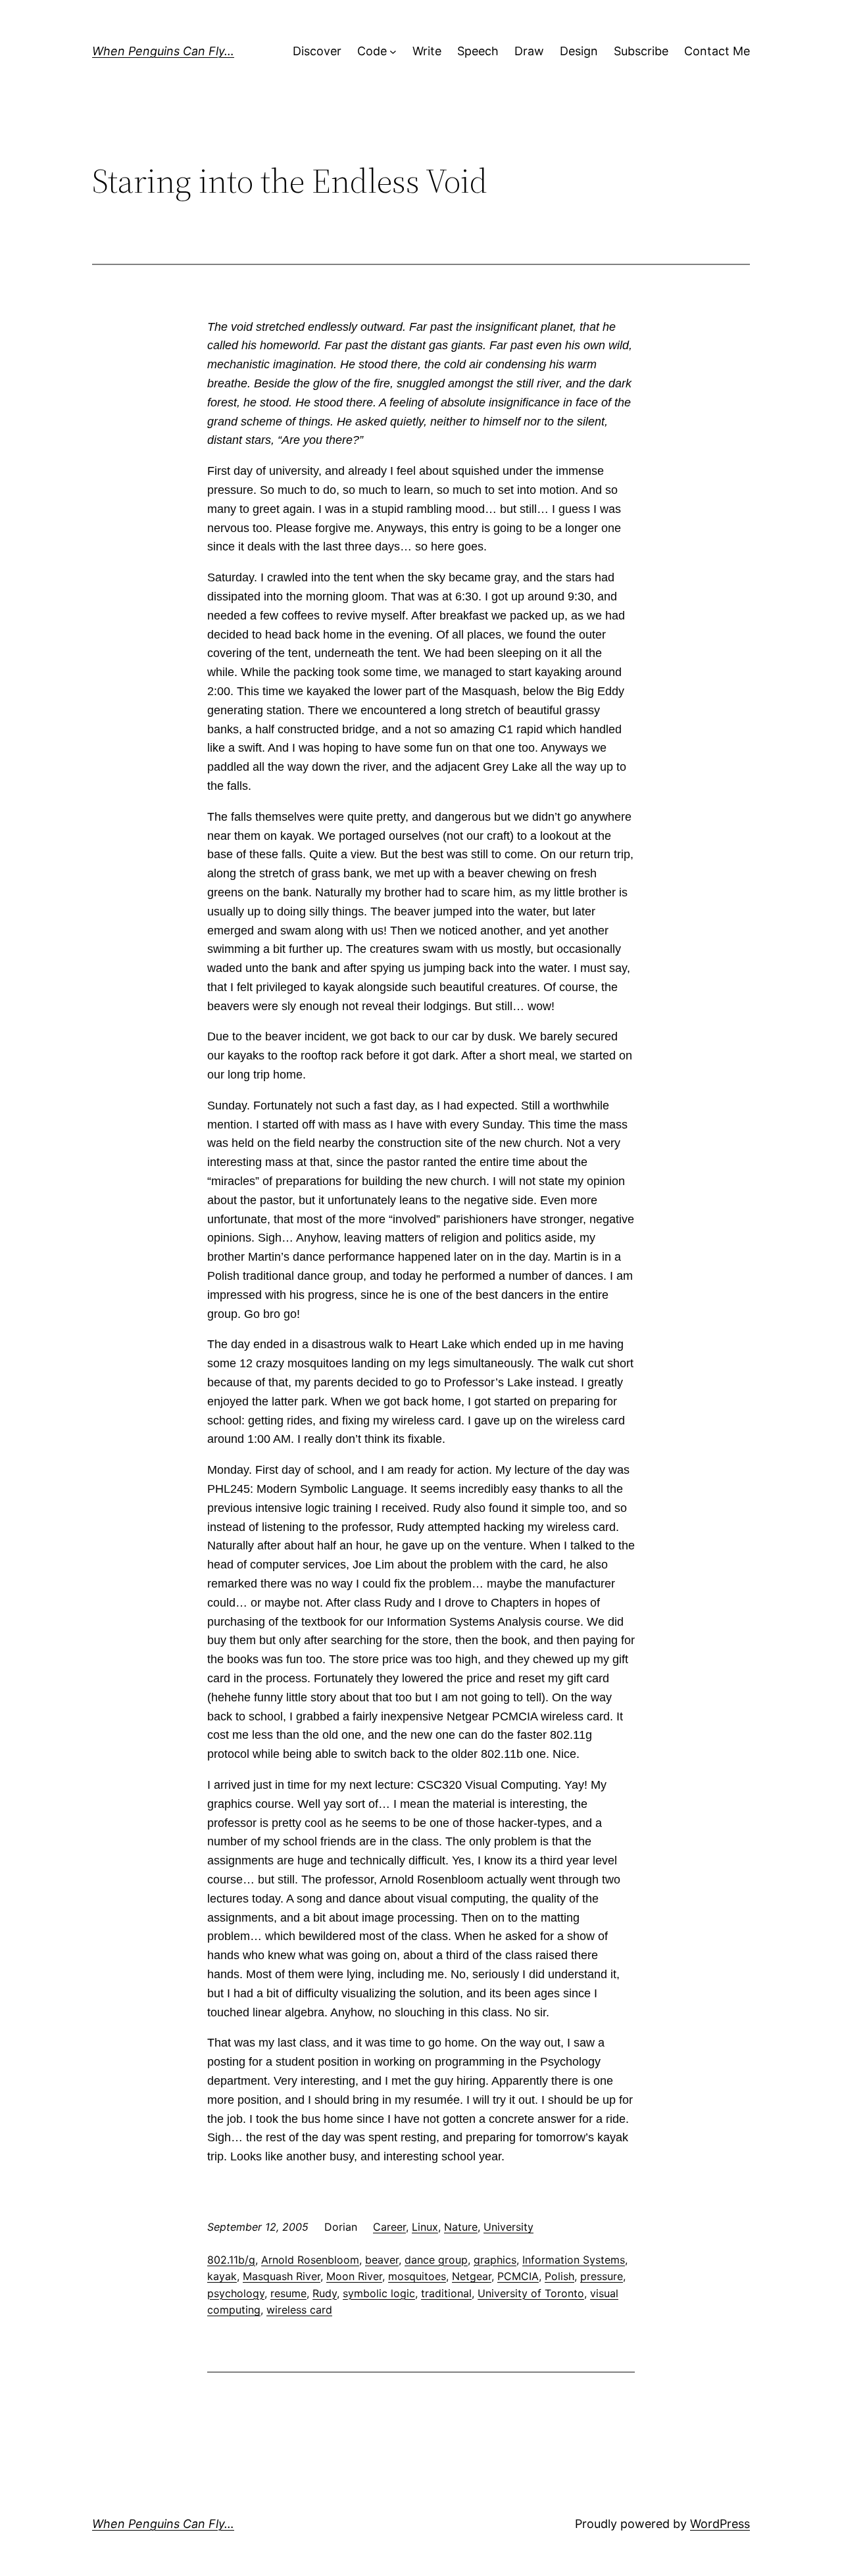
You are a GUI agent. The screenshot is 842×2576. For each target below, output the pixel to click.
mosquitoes (417, 2276)
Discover (317, 51)
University (508, 2227)
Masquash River (282, 2276)
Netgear (472, 2276)
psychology (236, 2293)
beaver (382, 2260)
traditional (446, 2293)
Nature (461, 2227)
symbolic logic (379, 2293)
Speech (478, 51)
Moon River (354, 2276)
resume (288, 2293)
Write (427, 51)
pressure (602, 2276)
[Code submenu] (393, 52)
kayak (222, 2276)
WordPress (720, 2524)
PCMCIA (518, 2276)
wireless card (299, 2310)
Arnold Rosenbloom (310, 2260)
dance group (436, 2260)
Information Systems (574, 2260)
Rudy (325, 2293)
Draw (529, 51)
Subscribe (641, 51)
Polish (559, 2276)
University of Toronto (531, 2293)
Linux (425, 2227)
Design (579, 51)
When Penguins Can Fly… (163, 51)
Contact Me (717, 51)
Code (372, 51)
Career (389, 2227)
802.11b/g (231, 2260)
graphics (495, 2260)
